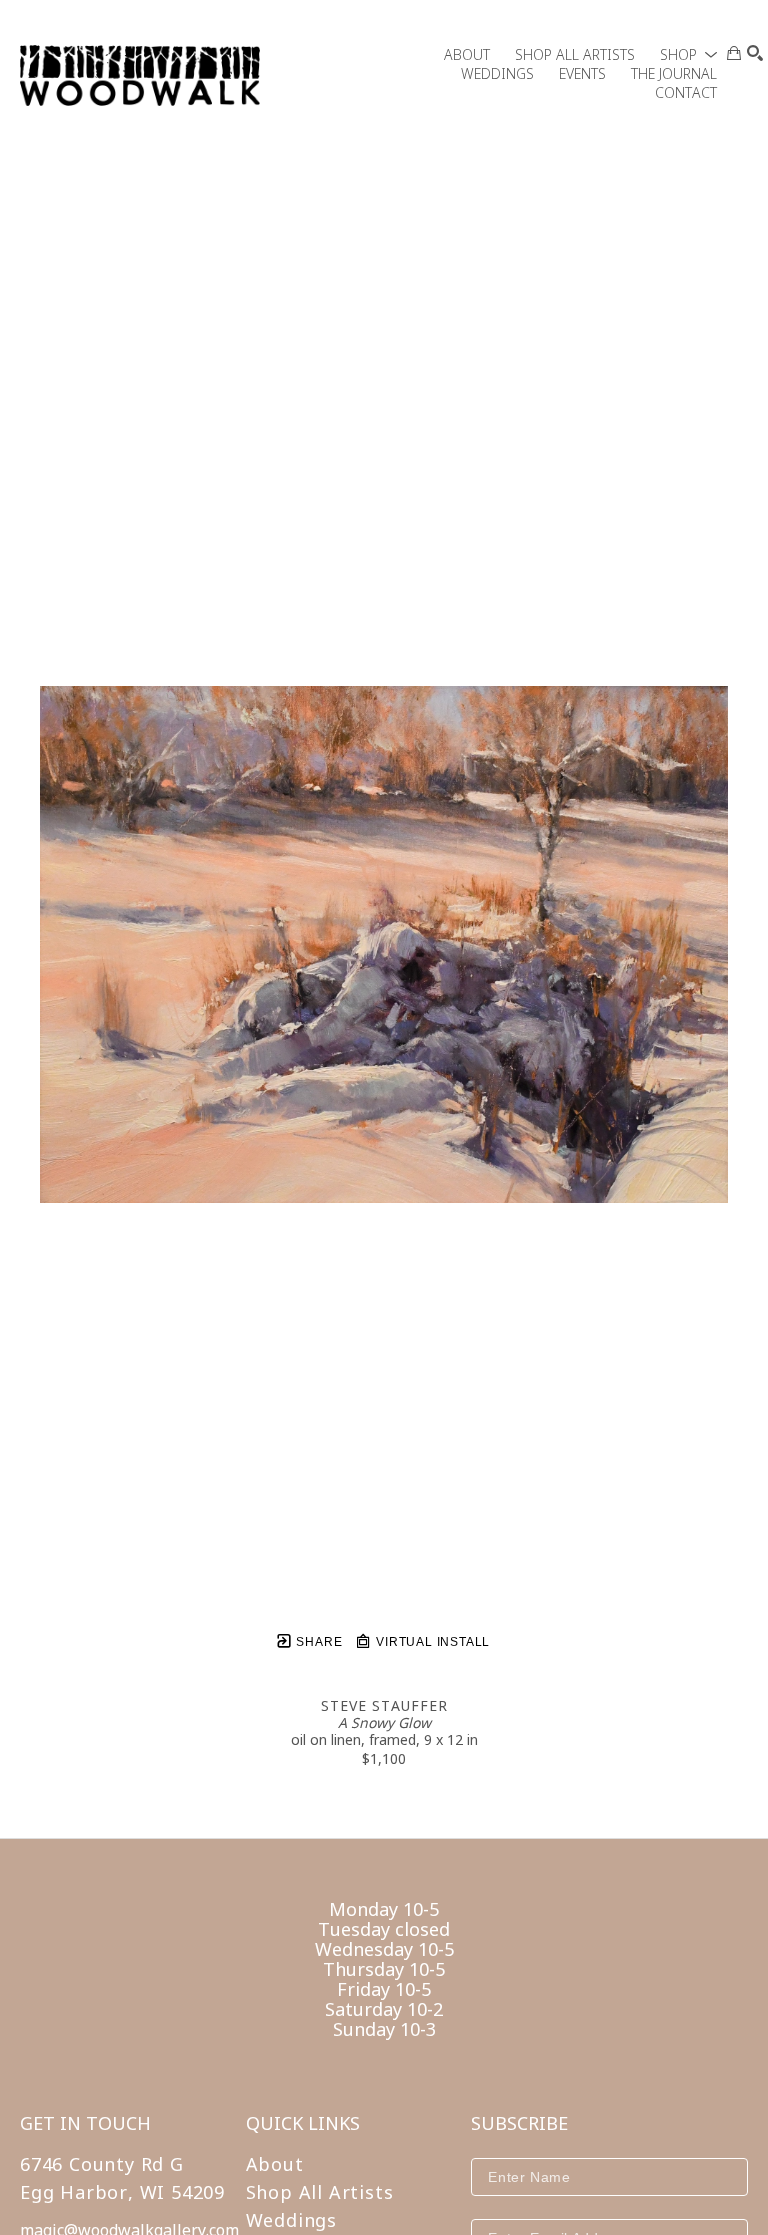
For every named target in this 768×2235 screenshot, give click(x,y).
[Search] (755, 53)
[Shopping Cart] (734, 53)
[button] (688, 54)
